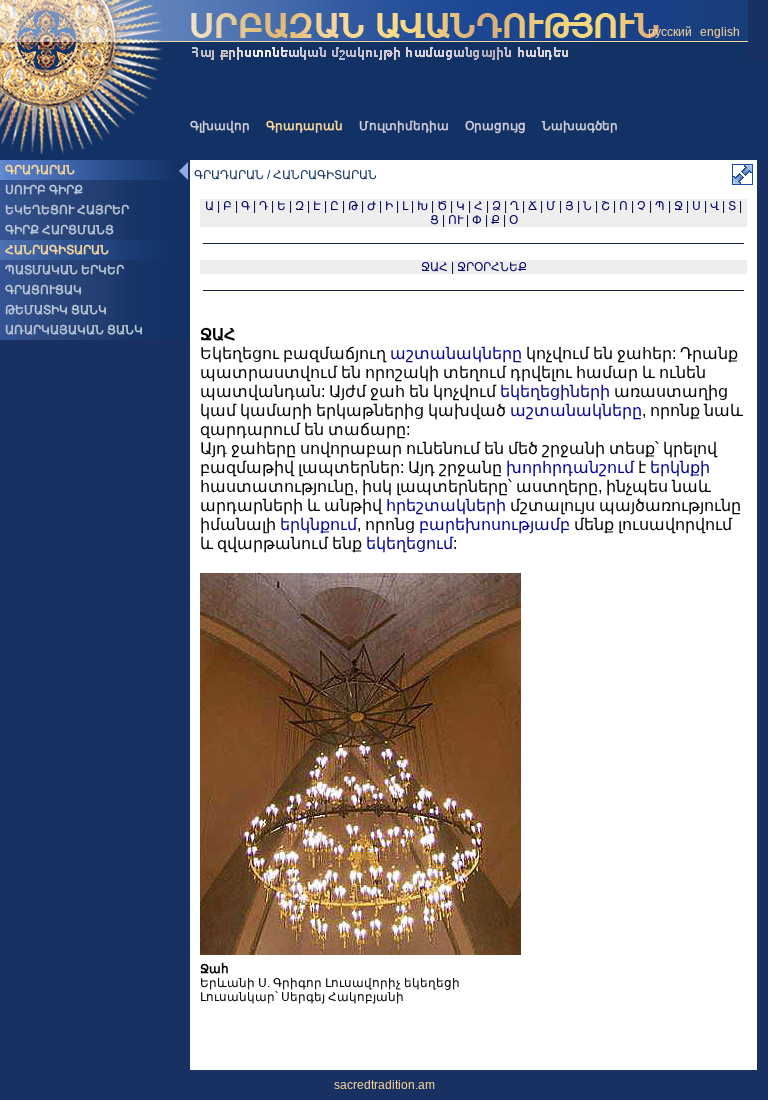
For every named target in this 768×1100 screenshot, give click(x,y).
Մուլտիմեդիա (404, 126)
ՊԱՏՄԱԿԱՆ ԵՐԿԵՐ (64, 270)
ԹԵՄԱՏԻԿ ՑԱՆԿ (56, 310)
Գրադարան (304, 126)
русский (670, 32)
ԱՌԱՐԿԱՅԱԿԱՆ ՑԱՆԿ (74, 330)
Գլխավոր (220, 126)
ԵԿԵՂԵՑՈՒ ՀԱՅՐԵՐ (67, 210)
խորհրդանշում (570, 467)
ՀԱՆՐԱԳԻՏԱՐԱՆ (57, 250)
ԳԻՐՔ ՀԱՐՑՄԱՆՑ (59, 230)
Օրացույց (495, 126)
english (720, 32)
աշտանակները (456, 353)
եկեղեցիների (555, 391)
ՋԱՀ (434, 267)
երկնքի (680, 467)
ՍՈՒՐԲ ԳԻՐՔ (44, 190)
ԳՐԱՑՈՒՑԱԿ (43, 290)
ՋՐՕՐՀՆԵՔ (492, 267)
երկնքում (318, 524)
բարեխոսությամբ (494, 524)
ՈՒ (455, 220)
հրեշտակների (446, 505)
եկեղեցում (409, 543)
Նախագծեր (580, 126)
